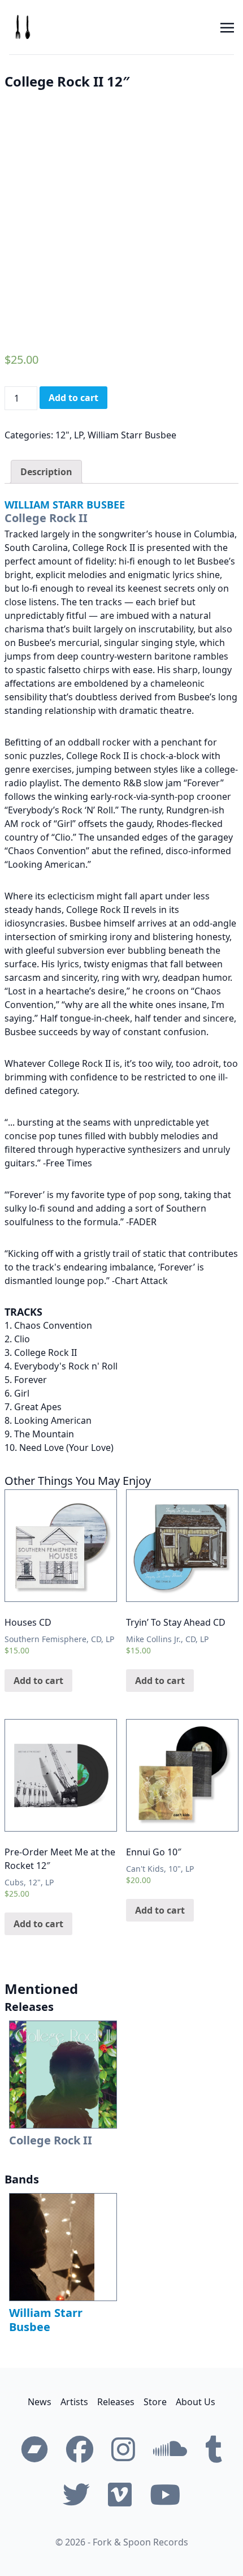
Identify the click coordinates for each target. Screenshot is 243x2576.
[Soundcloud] (170, 2449)
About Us (196, 2402)
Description (46, 472)
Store (155, 2402)
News (40, 2402)
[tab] (46, 472)
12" (62, 435)
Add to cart (73, 398)
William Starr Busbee (132, 435)
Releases (116, 2402)
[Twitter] (76, 2495)
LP (79, 435)
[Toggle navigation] (227, 27)
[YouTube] (165, 2495)
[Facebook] (80, 2449)
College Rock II (46, 518)
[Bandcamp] (34, 2449)
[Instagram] (123, 2449)
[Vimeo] (120, 2495)
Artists (74, 2402)
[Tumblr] (214, 2449)
